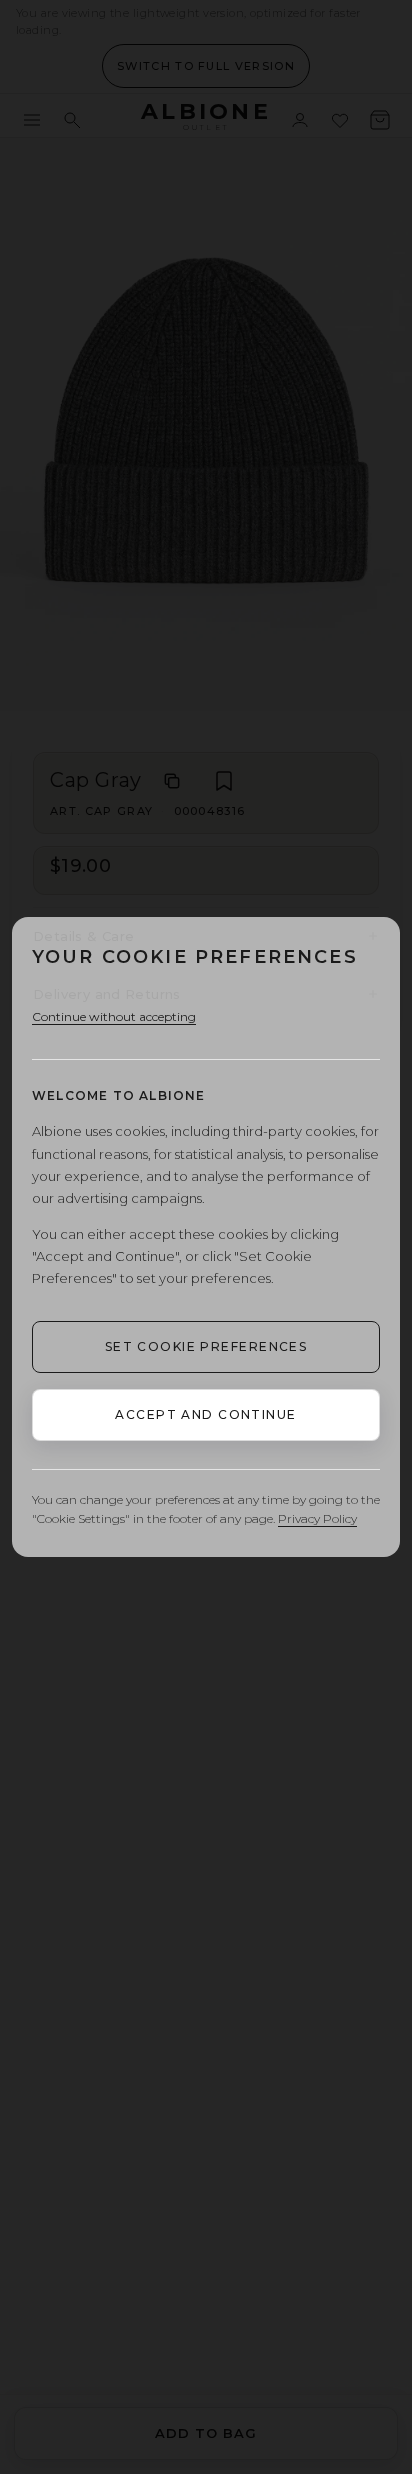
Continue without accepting (114, 1016)
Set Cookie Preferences (206, 1346)
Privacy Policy (317, 1518)
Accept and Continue (205, 1414)
